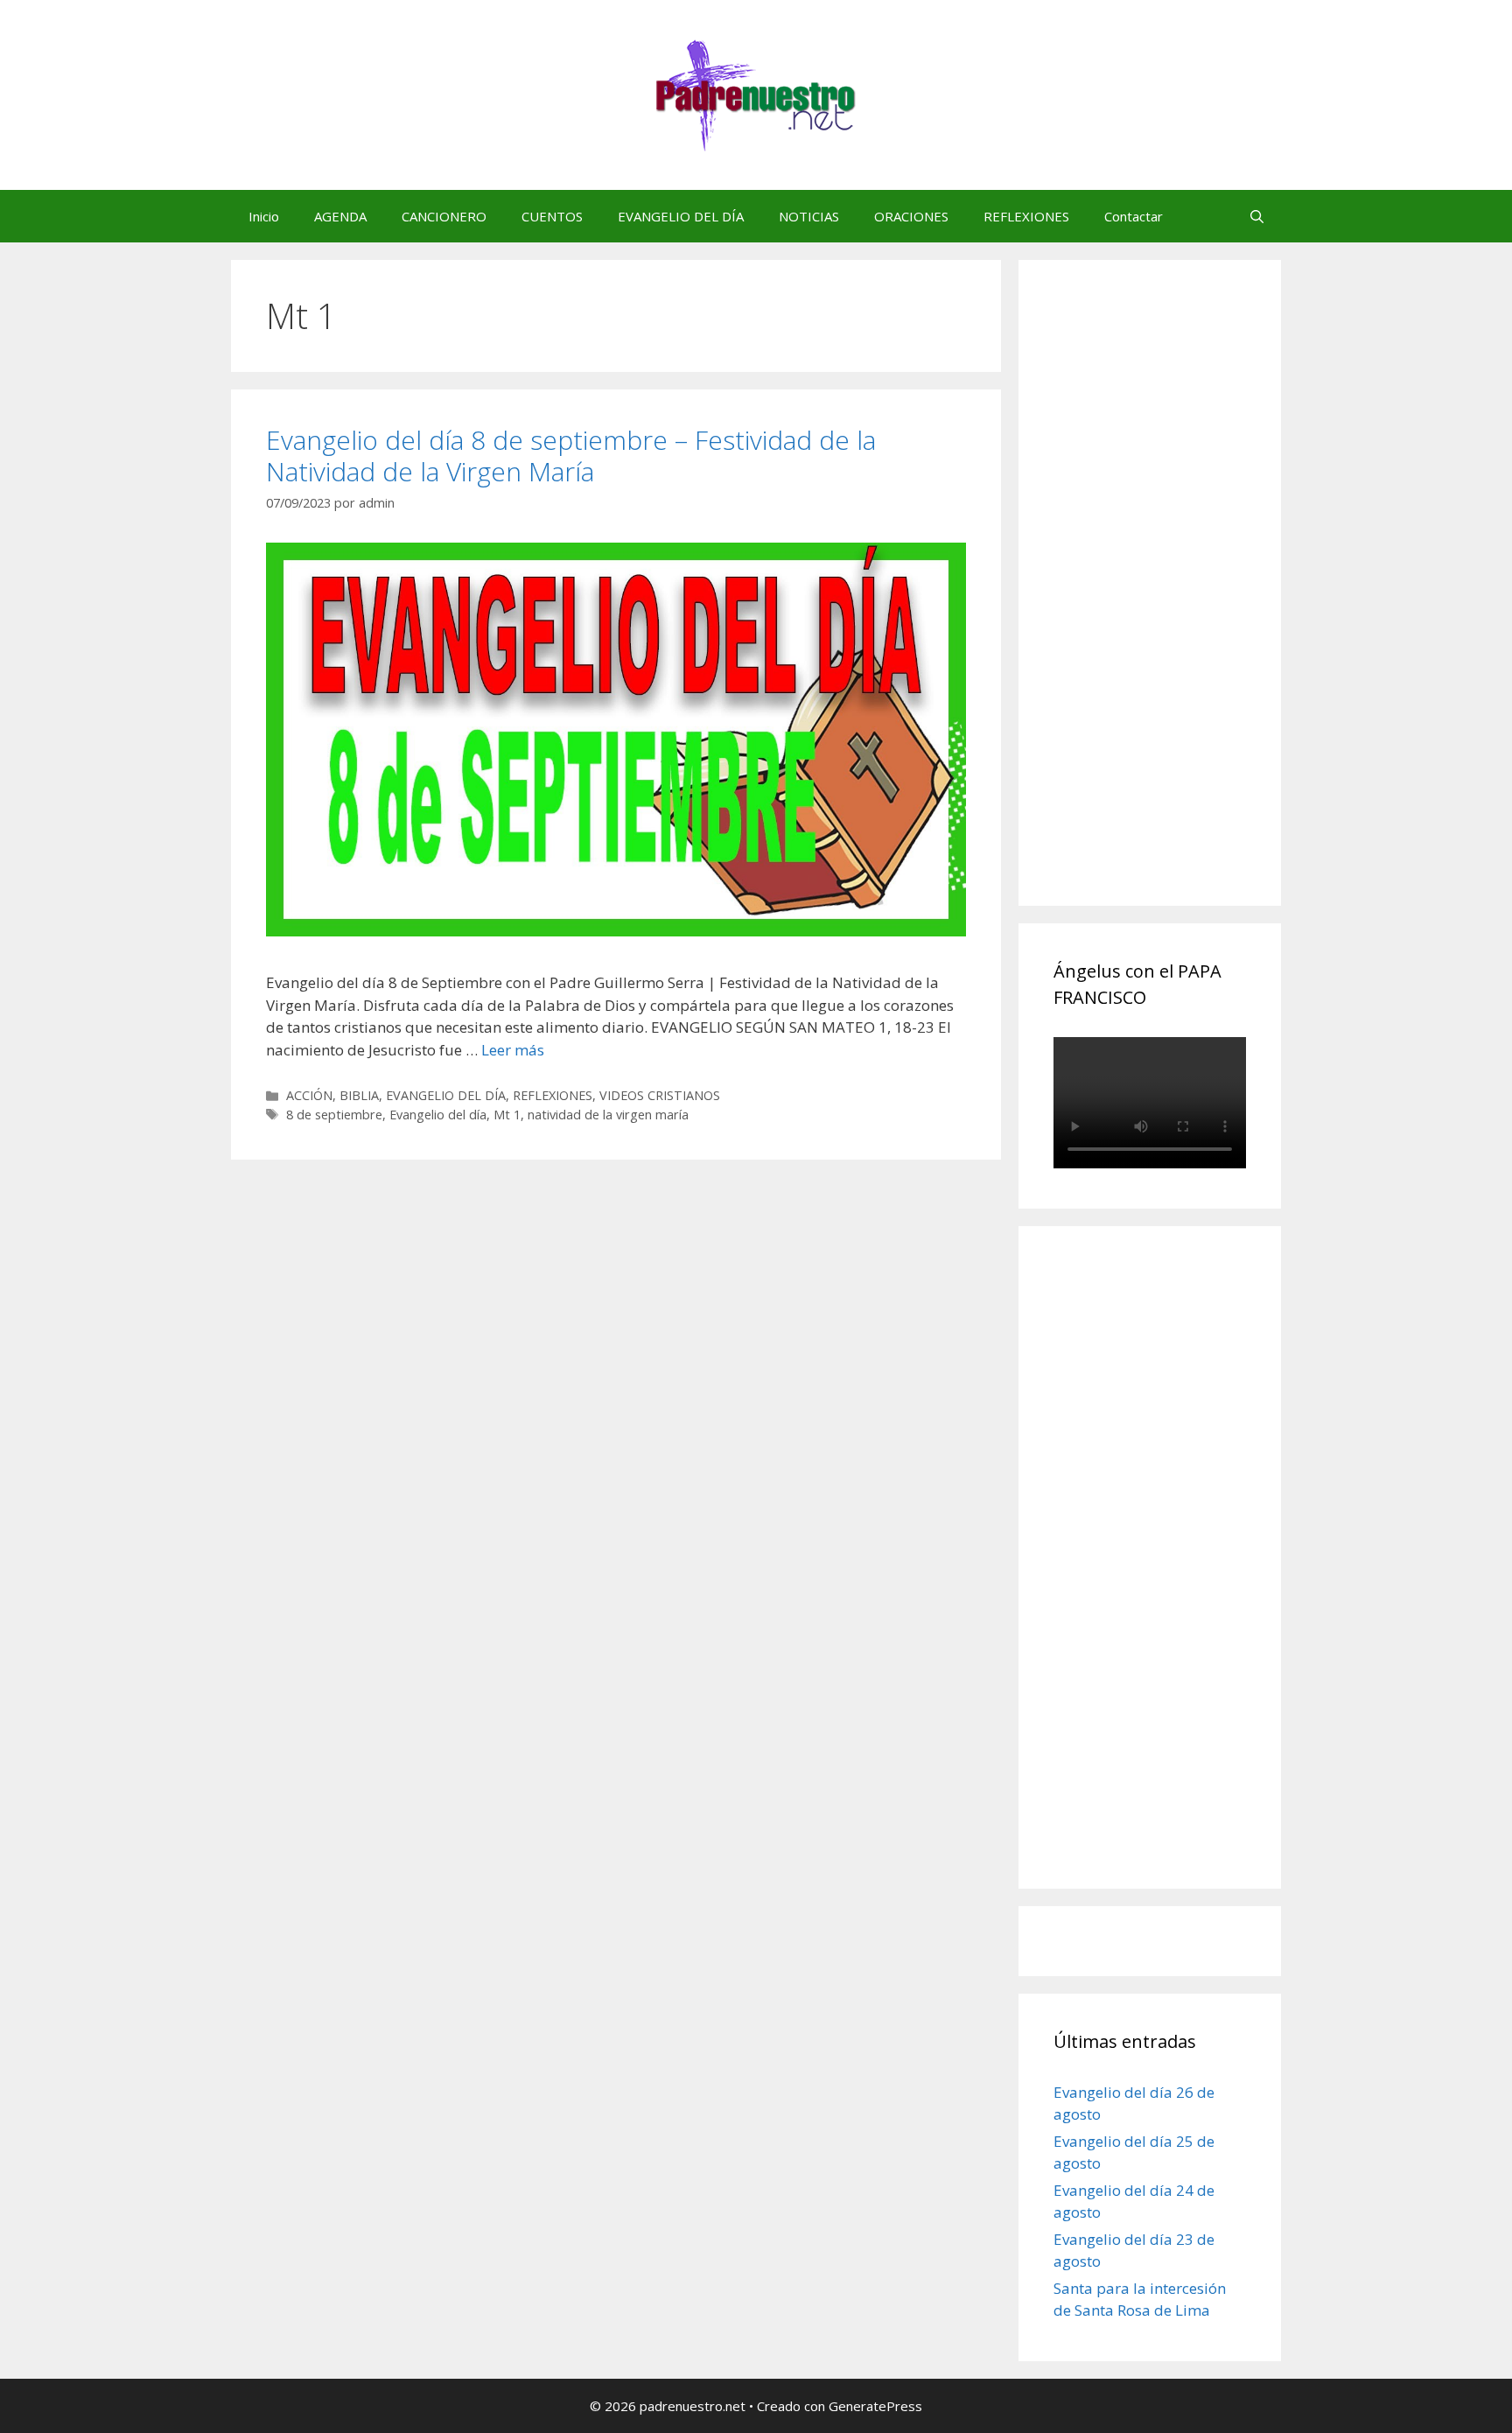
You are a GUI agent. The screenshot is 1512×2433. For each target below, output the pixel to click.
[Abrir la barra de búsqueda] (1257, 216)
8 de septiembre (334, 1115)
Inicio (264, 216)
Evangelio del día (438, 1115)
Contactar (1134, 216)
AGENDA (340, 216)
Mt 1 (507, 1115)
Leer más (513, 1050)
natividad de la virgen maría (608, 1115)
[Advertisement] (1185, 602)
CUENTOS (552, 216)
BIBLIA (359, 1095)
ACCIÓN (309, 1095)
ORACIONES (911, 216)
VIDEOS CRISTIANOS (660, 1095)
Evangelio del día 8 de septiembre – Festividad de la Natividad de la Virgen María (571, 456)
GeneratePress (875, 2406)
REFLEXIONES (1026, 216)
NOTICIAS (809, 216)
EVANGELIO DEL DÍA (681, 216)
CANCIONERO (444, 216)
